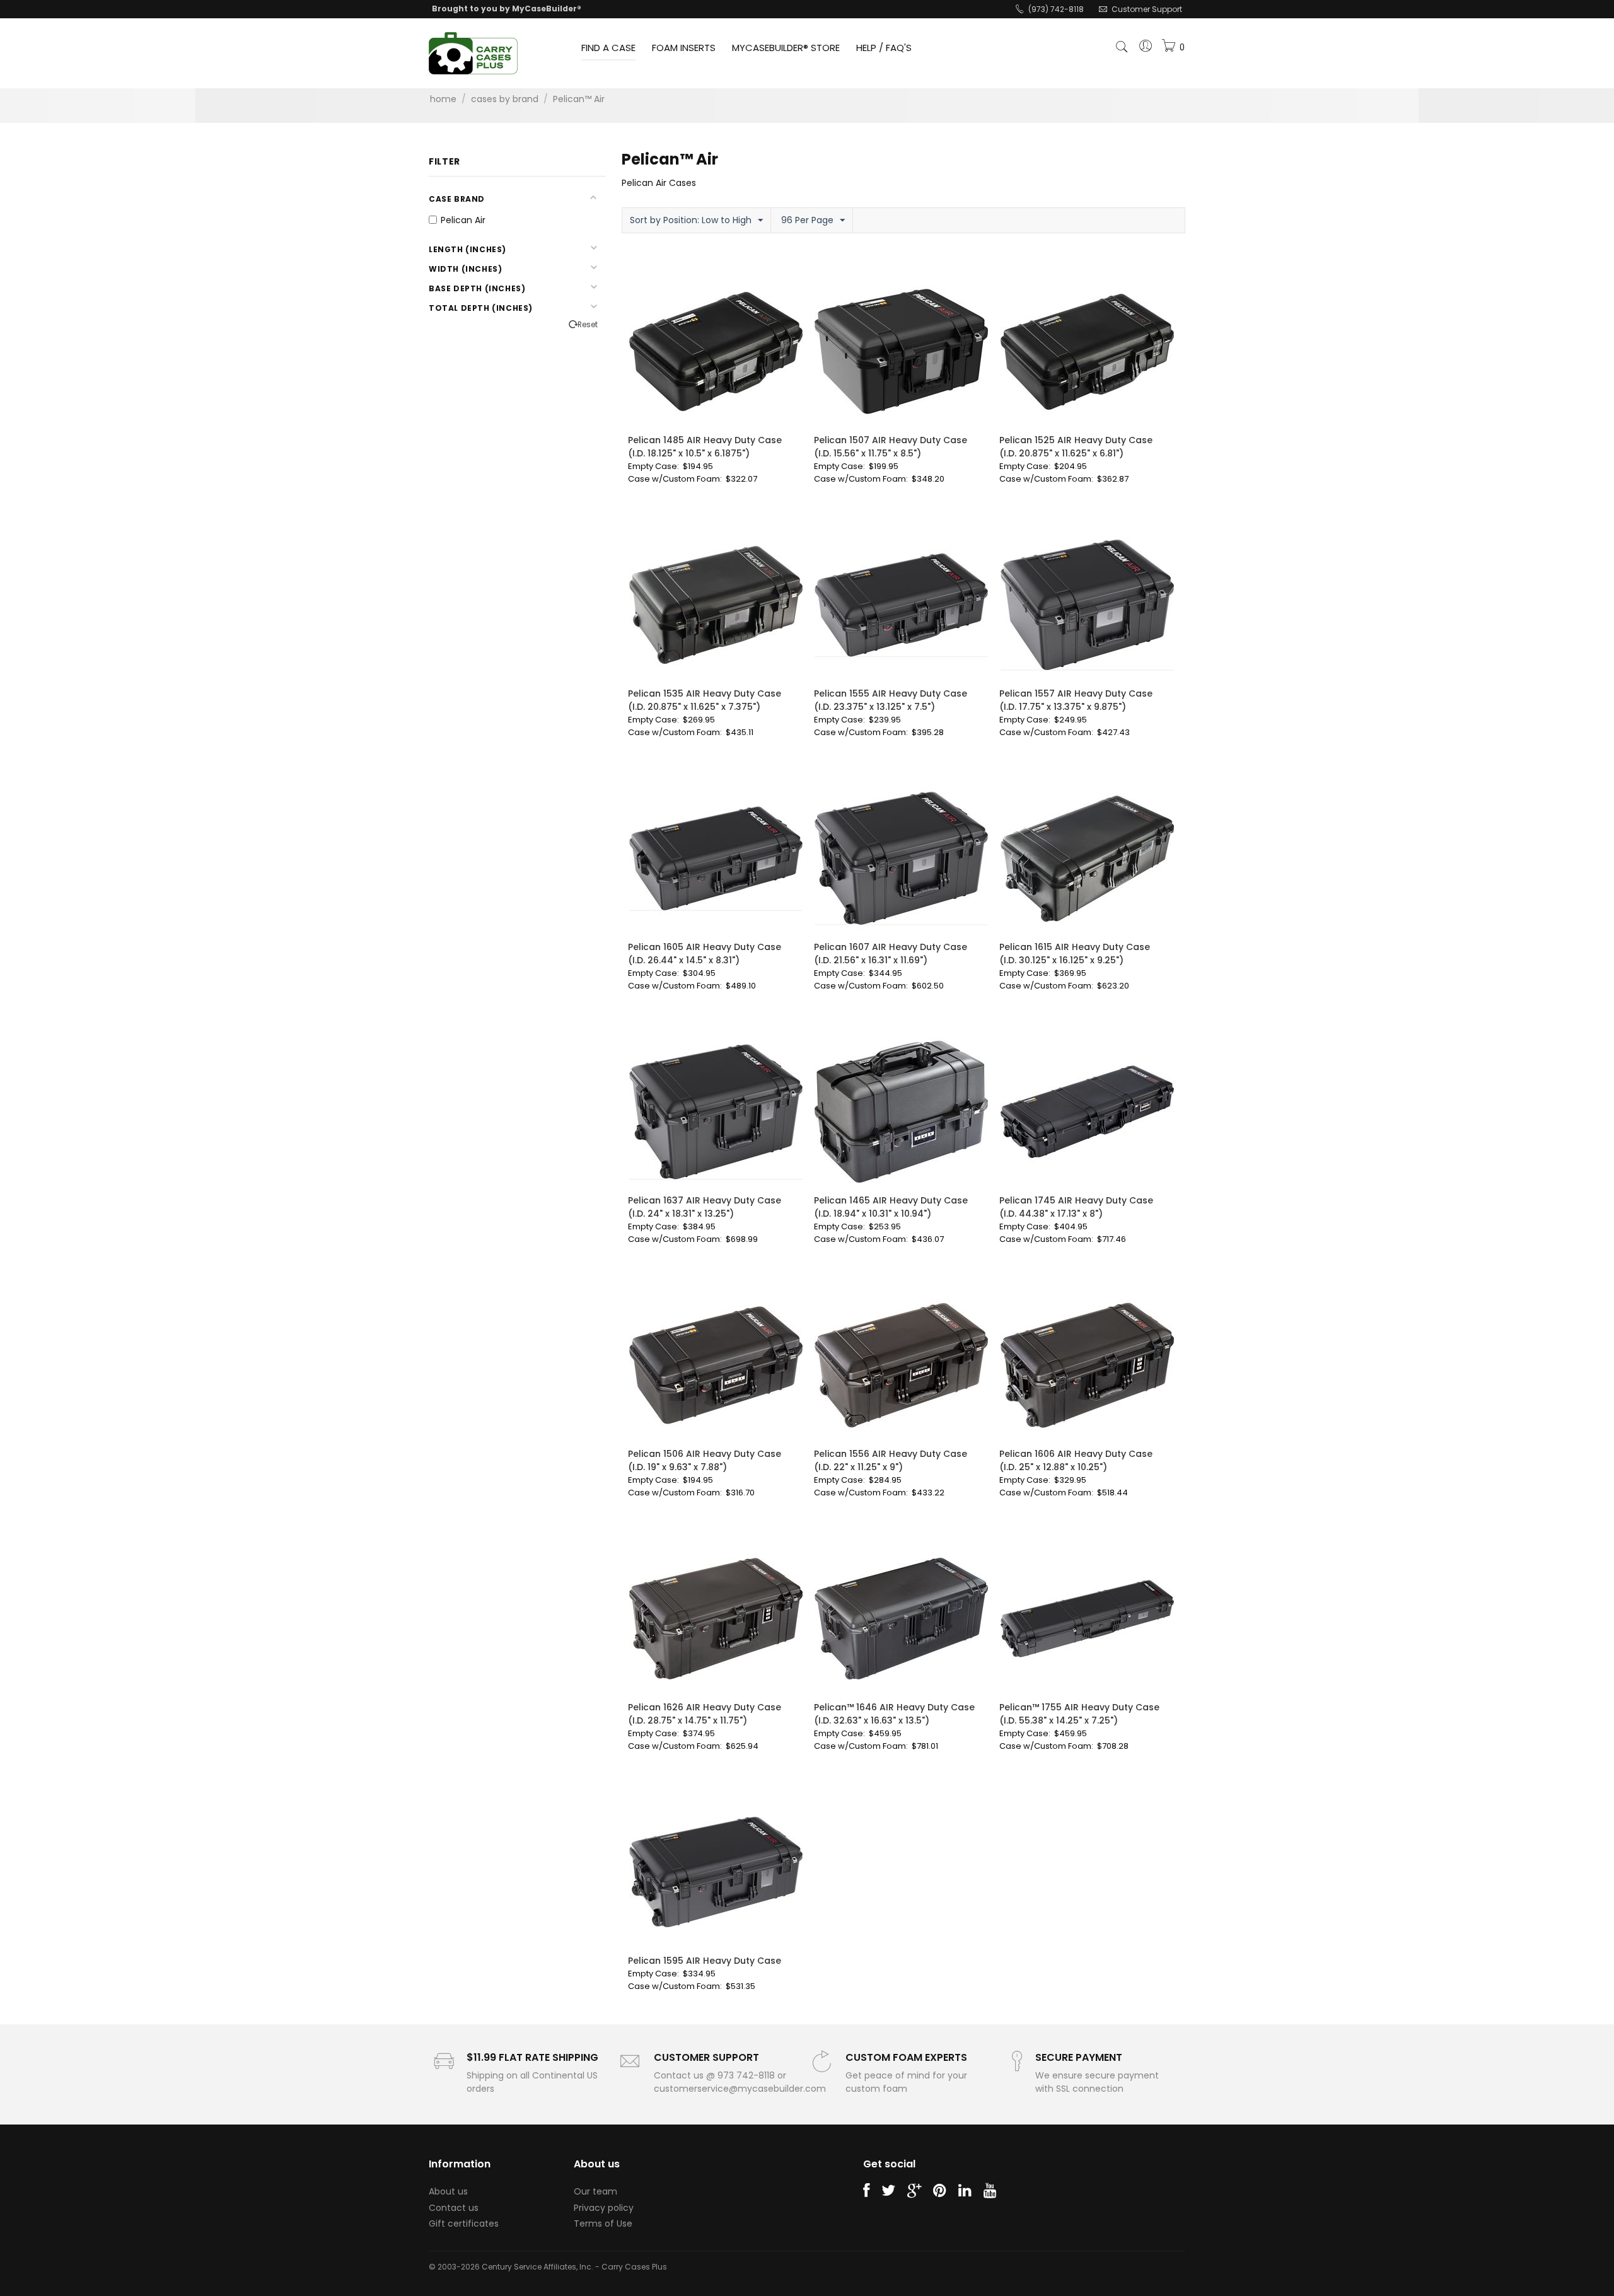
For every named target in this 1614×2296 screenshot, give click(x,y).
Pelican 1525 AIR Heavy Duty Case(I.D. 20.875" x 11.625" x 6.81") (1076, 447)
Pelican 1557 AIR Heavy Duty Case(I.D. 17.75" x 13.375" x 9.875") (1076, 700)
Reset (588, 325)
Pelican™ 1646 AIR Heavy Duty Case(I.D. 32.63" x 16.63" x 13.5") (894, 1714)
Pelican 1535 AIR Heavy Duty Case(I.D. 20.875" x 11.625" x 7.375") (705, 700)
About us (448, 2191)
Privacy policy (604, 2208)
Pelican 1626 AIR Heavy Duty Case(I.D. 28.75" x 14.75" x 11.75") (705, 1714)
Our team (595, 2191)
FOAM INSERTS (684, 48)
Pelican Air (463, 220)
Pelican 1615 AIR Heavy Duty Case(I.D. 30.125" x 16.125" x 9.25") (1075, 954)
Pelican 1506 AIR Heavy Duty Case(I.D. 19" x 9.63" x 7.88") (705, 1460)
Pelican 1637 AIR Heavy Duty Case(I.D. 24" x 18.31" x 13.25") (705, 1207)
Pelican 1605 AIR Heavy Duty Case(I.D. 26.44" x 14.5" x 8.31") (705, 954)
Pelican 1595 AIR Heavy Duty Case (705, 1961)
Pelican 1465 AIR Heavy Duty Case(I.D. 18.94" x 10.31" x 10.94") (891, 1207)
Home (443, 99)
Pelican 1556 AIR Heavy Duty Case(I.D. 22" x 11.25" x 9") (891, 1460)
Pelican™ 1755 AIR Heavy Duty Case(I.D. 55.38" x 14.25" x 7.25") (1079, 1714)
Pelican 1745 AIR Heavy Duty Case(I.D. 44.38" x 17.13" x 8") (1076, 1207)
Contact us (454, 2208)
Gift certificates (464, 2224)
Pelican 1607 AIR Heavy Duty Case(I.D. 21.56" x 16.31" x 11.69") (891, 954)
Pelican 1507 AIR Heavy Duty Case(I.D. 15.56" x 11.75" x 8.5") (891, 447)
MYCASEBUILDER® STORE (786, 48)
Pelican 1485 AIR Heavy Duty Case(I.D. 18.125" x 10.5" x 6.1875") (705, 447)
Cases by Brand (505, 99)
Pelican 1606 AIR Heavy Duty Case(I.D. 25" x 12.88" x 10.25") (1076, 1460)
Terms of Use (603, 2224)
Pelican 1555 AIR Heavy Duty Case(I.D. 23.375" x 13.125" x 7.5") (891, 700)
